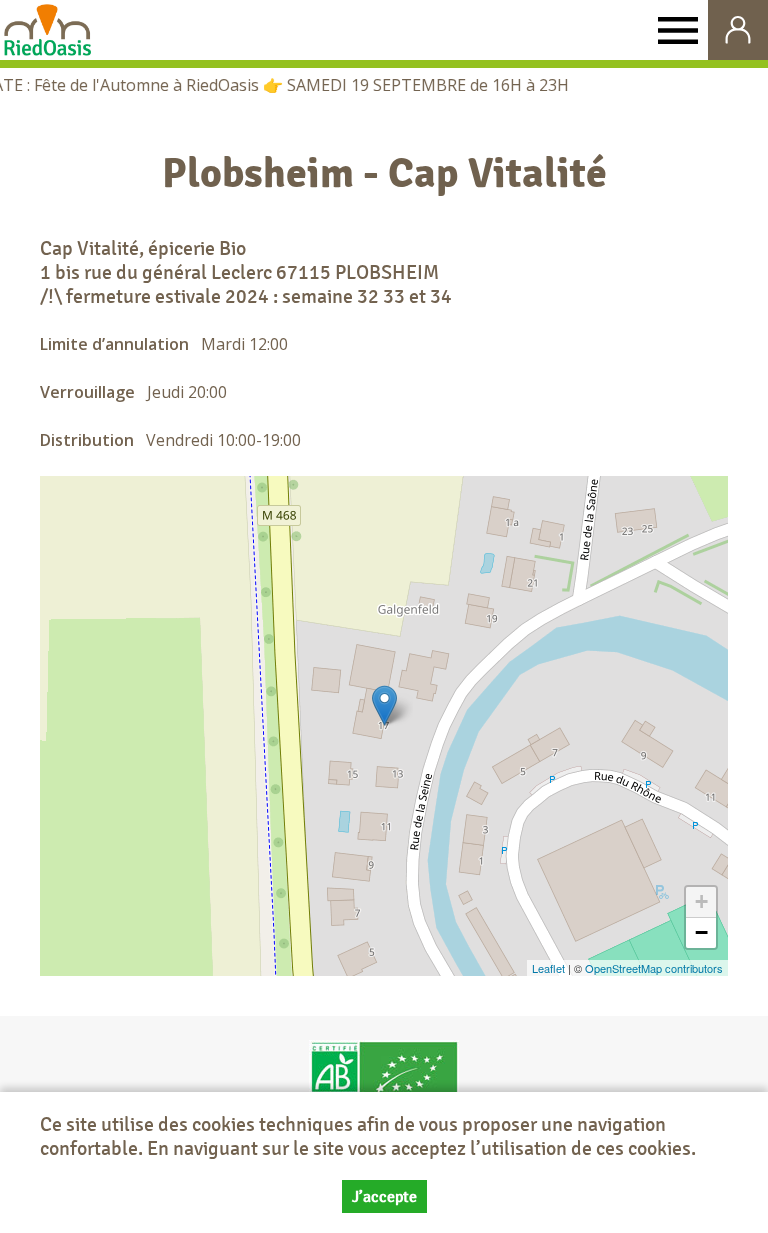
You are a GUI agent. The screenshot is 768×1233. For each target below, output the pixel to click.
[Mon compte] (738, 30)
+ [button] (701, 901)
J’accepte (384, 1196)
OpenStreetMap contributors (654, 968)
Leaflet (548, 968)
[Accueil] (47, 30)
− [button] (701, 932)
